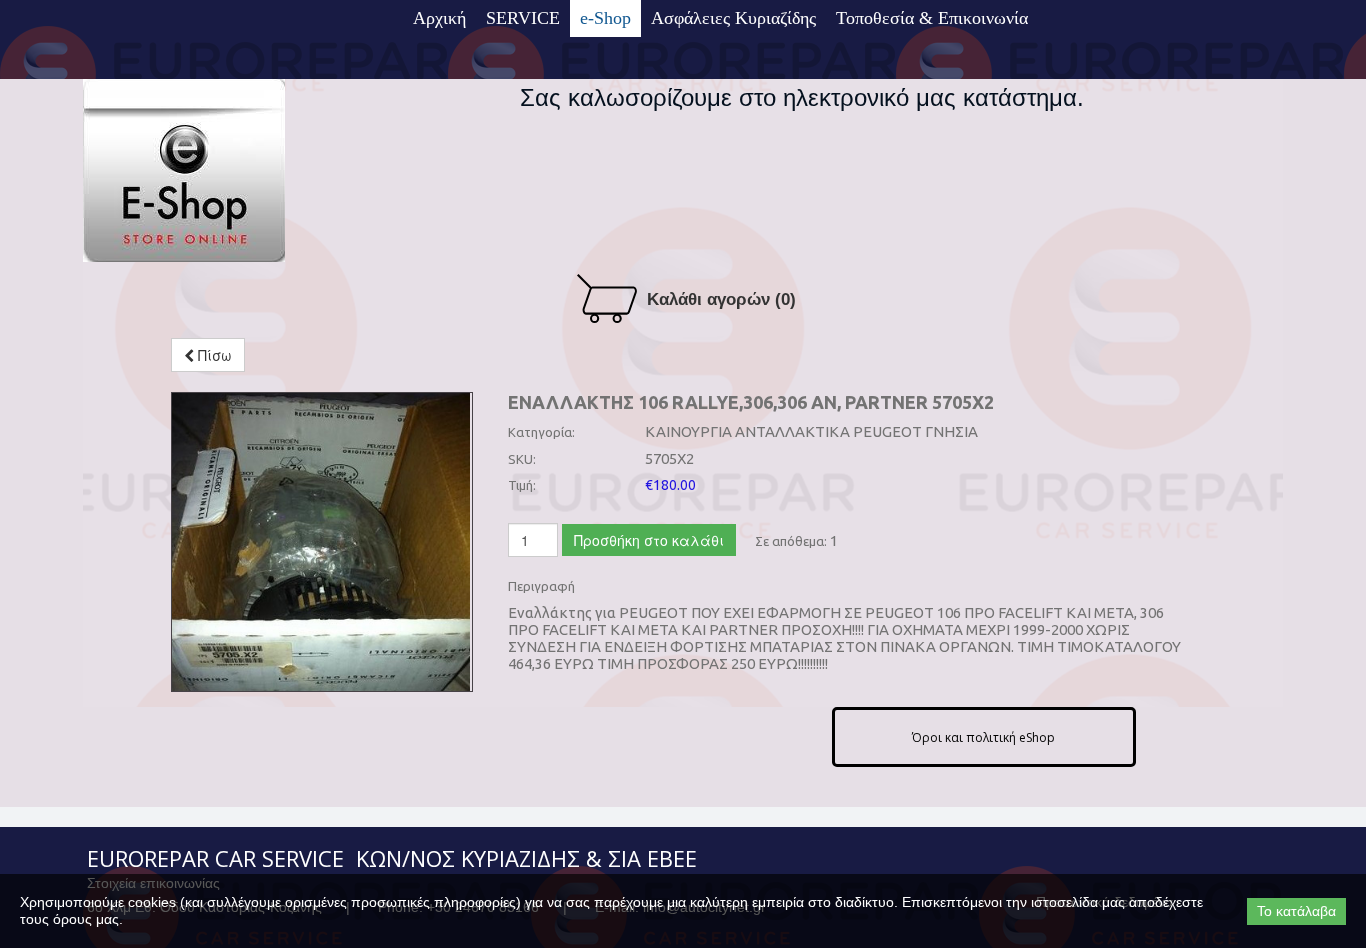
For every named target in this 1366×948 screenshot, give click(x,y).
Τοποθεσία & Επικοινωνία (932, 18)
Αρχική (439, 18)
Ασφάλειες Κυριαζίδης (733, 18)
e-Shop (605, 18)
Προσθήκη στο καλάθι (649, 540)
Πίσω (213, 355)
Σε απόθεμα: (791, 541)
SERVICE (523, 18)
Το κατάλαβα (1296, 911)
